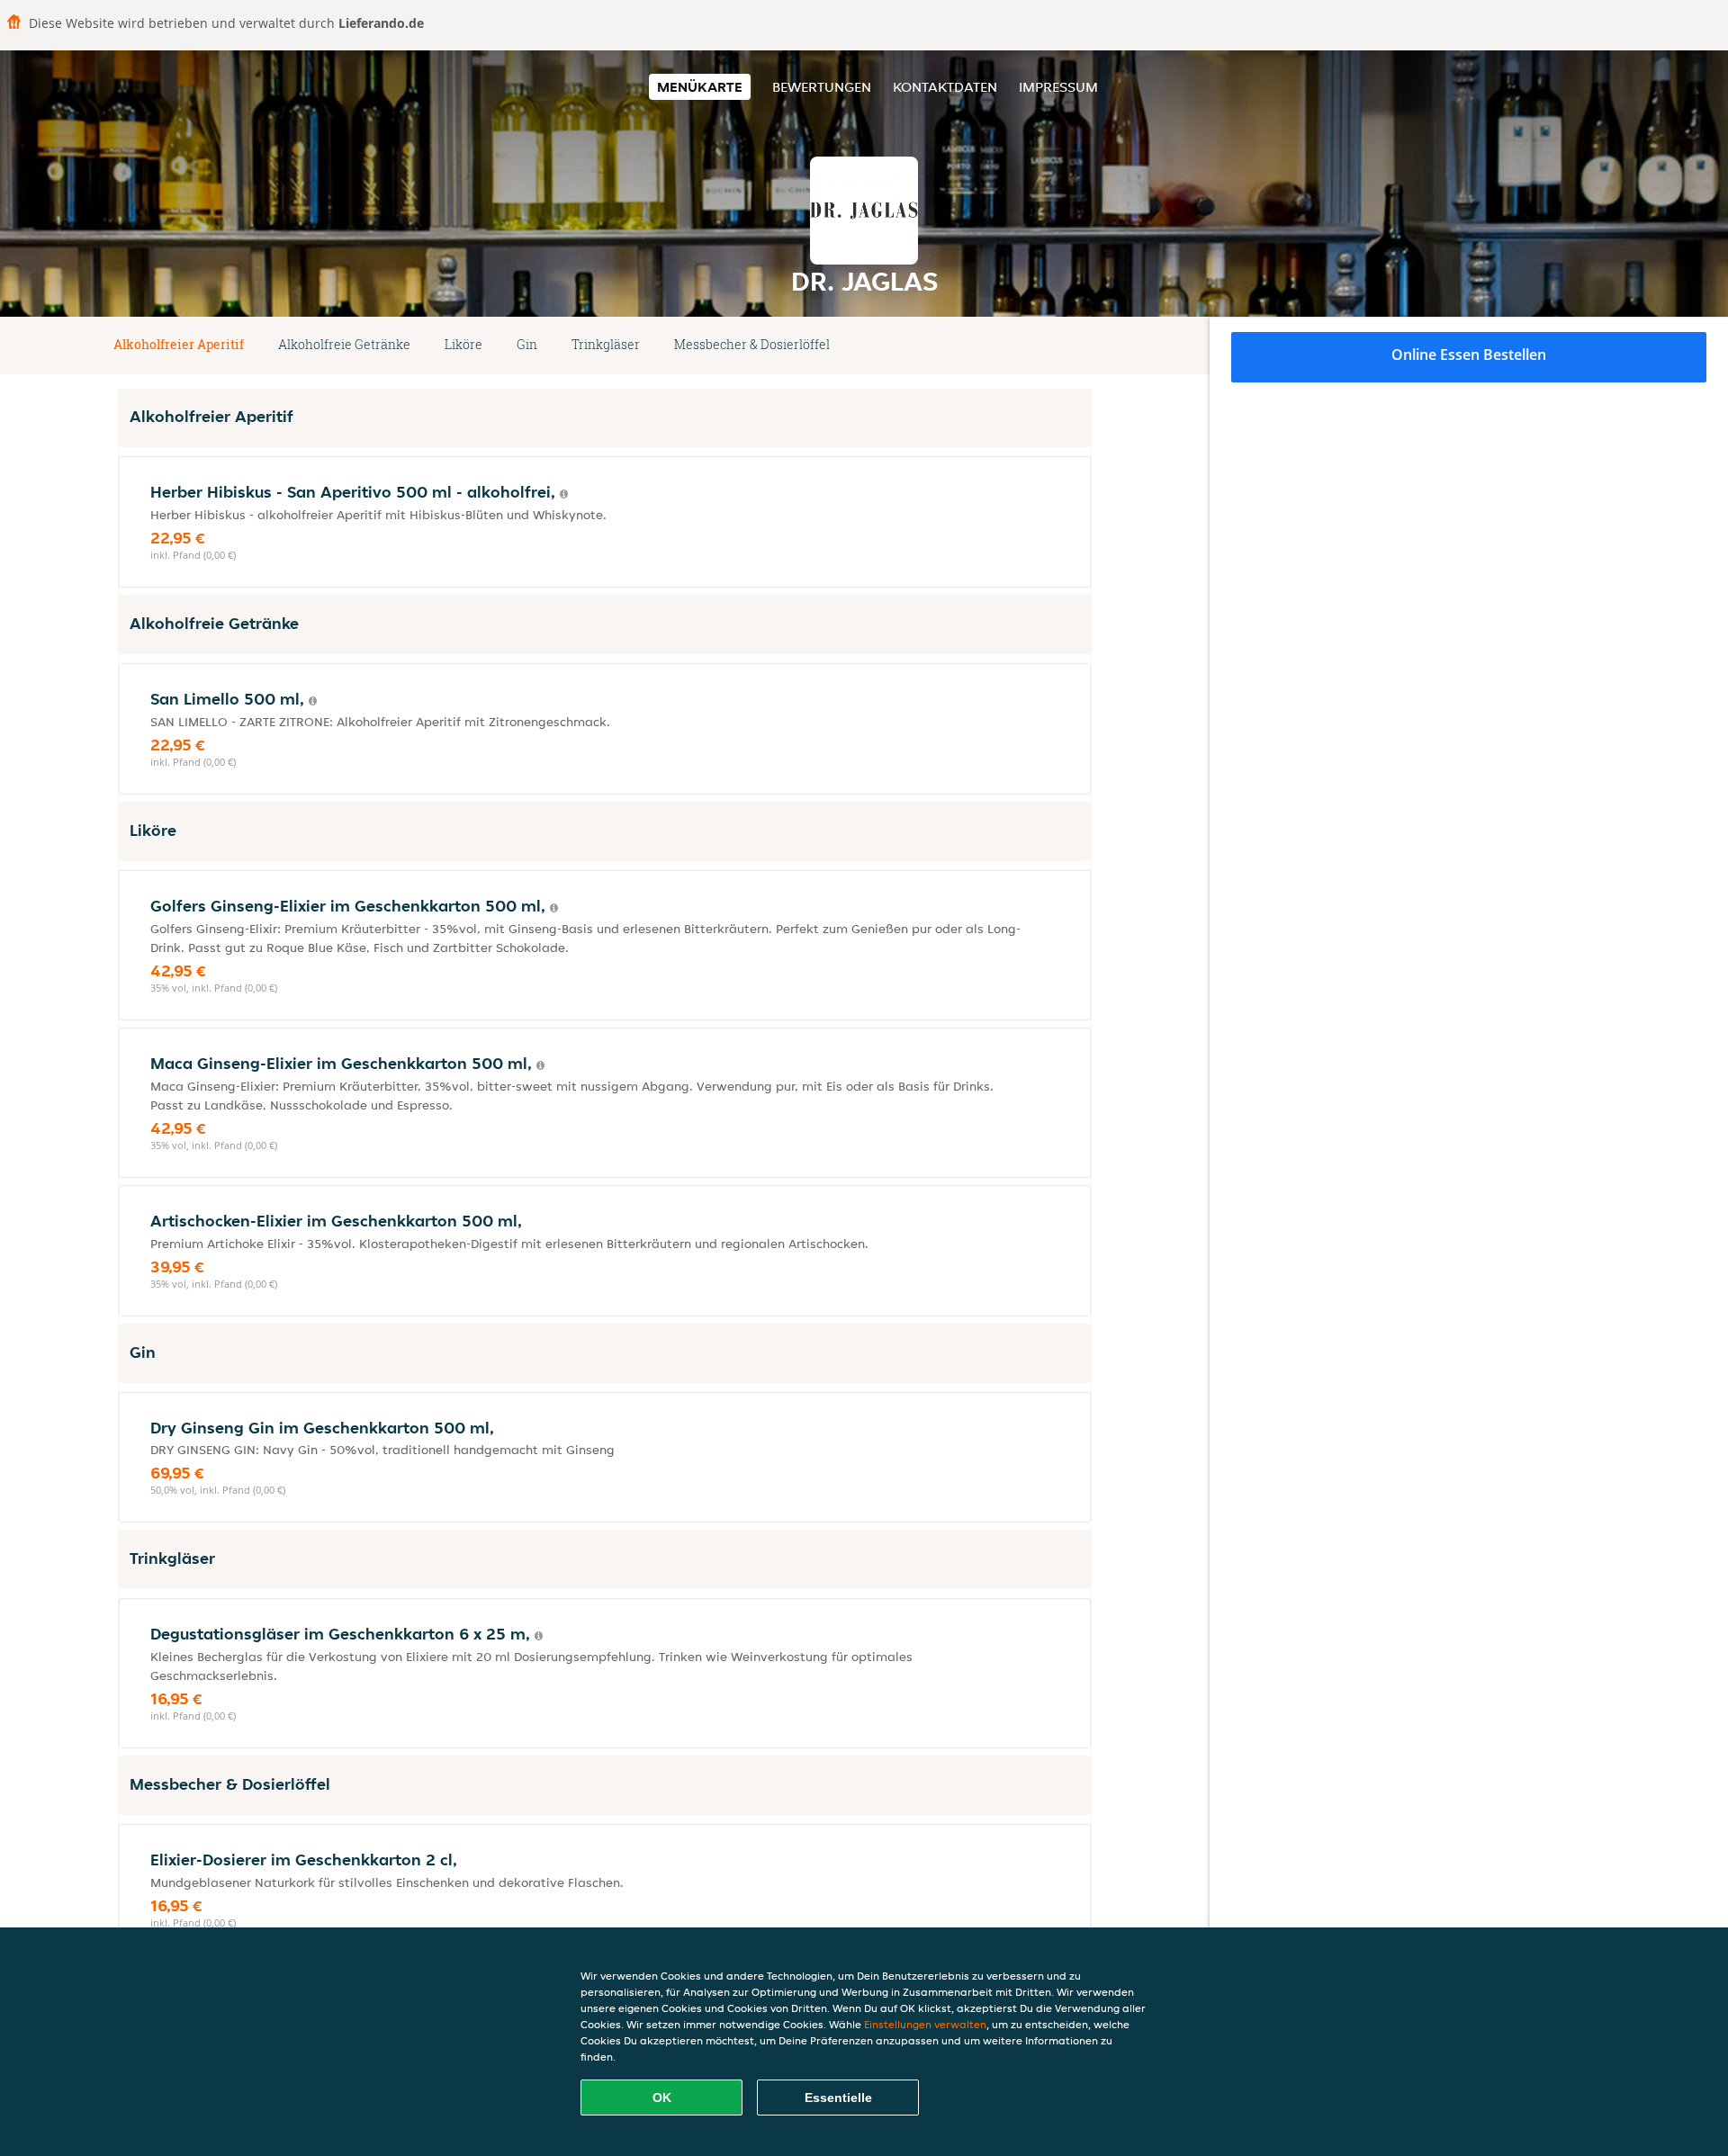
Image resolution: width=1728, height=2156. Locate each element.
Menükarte (700, 87)
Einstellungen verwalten (925, 2024)
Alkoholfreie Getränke (344, 344)
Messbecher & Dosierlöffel (752, 344)
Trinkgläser (606, 344)
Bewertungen (822, 87)
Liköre (463, 344)
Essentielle (838, 2098)
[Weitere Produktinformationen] (564, 494)
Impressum (1058, 87)
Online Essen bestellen (1469, 355)
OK (662, 2098)
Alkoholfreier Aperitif (179, 344)
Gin (527, 344)
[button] (1084, 346)
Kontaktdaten (945, 87)
